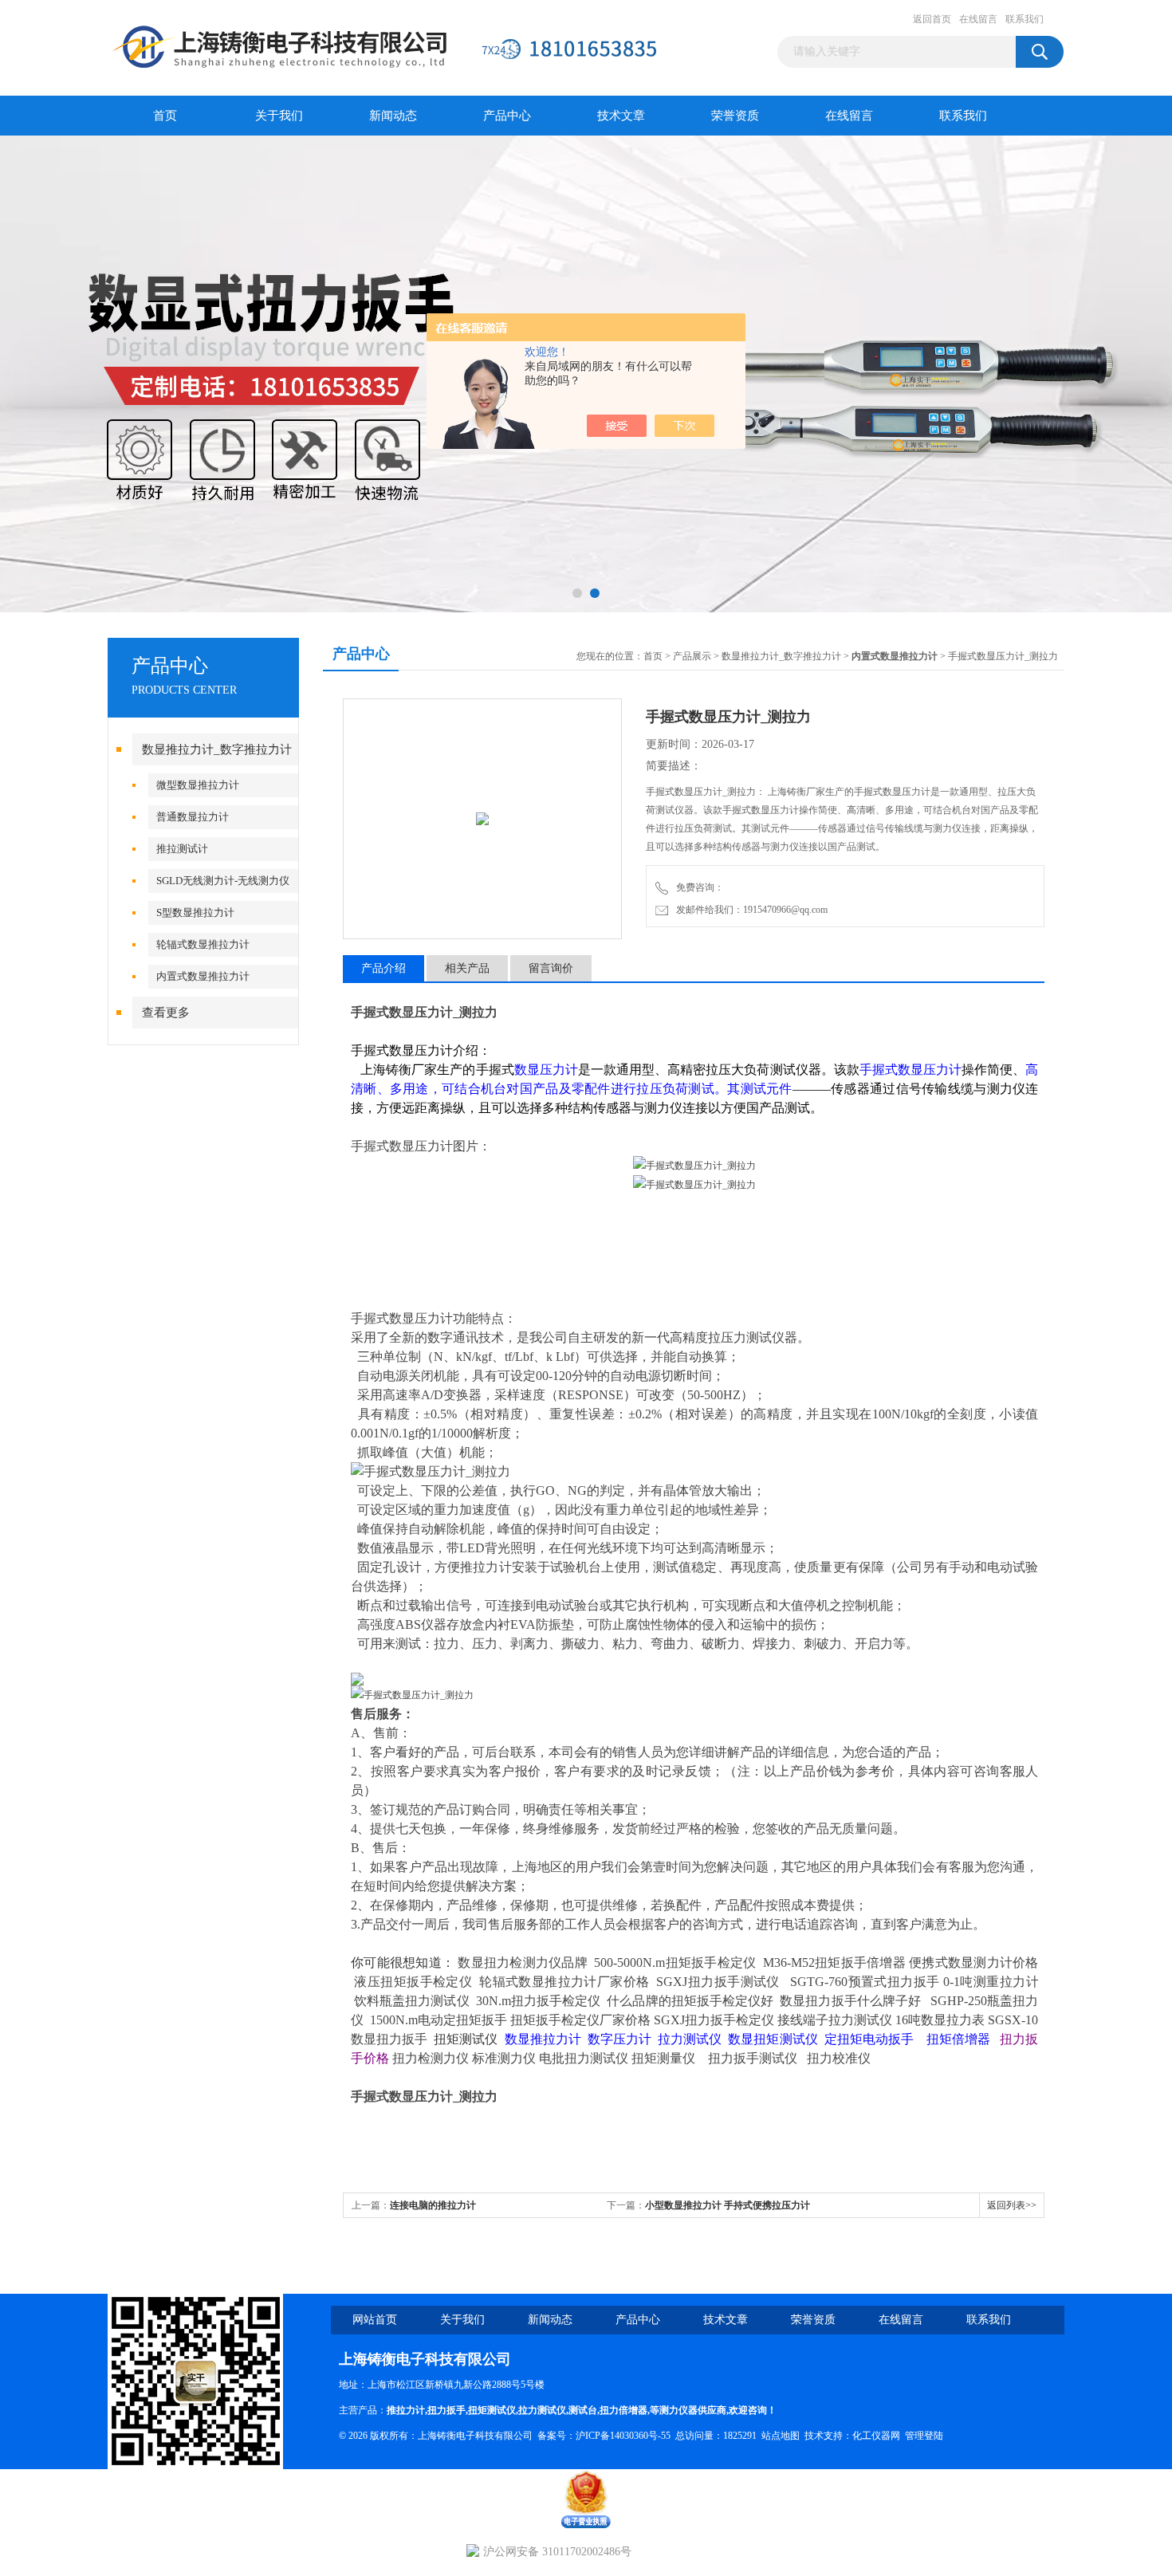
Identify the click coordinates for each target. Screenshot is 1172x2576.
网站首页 (375, 2320)
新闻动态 (393, 116)
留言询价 (551, 968)
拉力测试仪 (542, 2410)
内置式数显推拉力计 (203, 976)
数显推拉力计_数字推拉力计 (217, 749)
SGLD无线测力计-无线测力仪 (223, 881)
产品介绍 (383, 968)
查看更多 (166, 1013)
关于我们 (279, 116)
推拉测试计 (182, 849)
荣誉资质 (735, 116)
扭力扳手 (446, 2410)
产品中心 (507, 116)
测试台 (583, 2410)
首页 (165, 116)
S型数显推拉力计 (195, 912)
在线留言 (978, 19)
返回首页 (932, 19)
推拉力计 (406, 2410)
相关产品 (467, 968)
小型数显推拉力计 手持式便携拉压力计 (728, 2205)
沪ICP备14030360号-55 (623, 2436)
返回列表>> (1012, 2205)
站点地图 (781, 2436)
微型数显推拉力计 (198, 785)
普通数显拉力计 (193, 817)
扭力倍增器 (623, 2410)
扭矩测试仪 (492, 2410)
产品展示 (692, 656)
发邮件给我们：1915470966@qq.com (749, 910)
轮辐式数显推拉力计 (203, 944)
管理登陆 (924, 2436)
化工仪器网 (876, 2436)
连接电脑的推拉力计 (433, 2205)
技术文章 (621, 116)
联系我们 (1025, 19)
